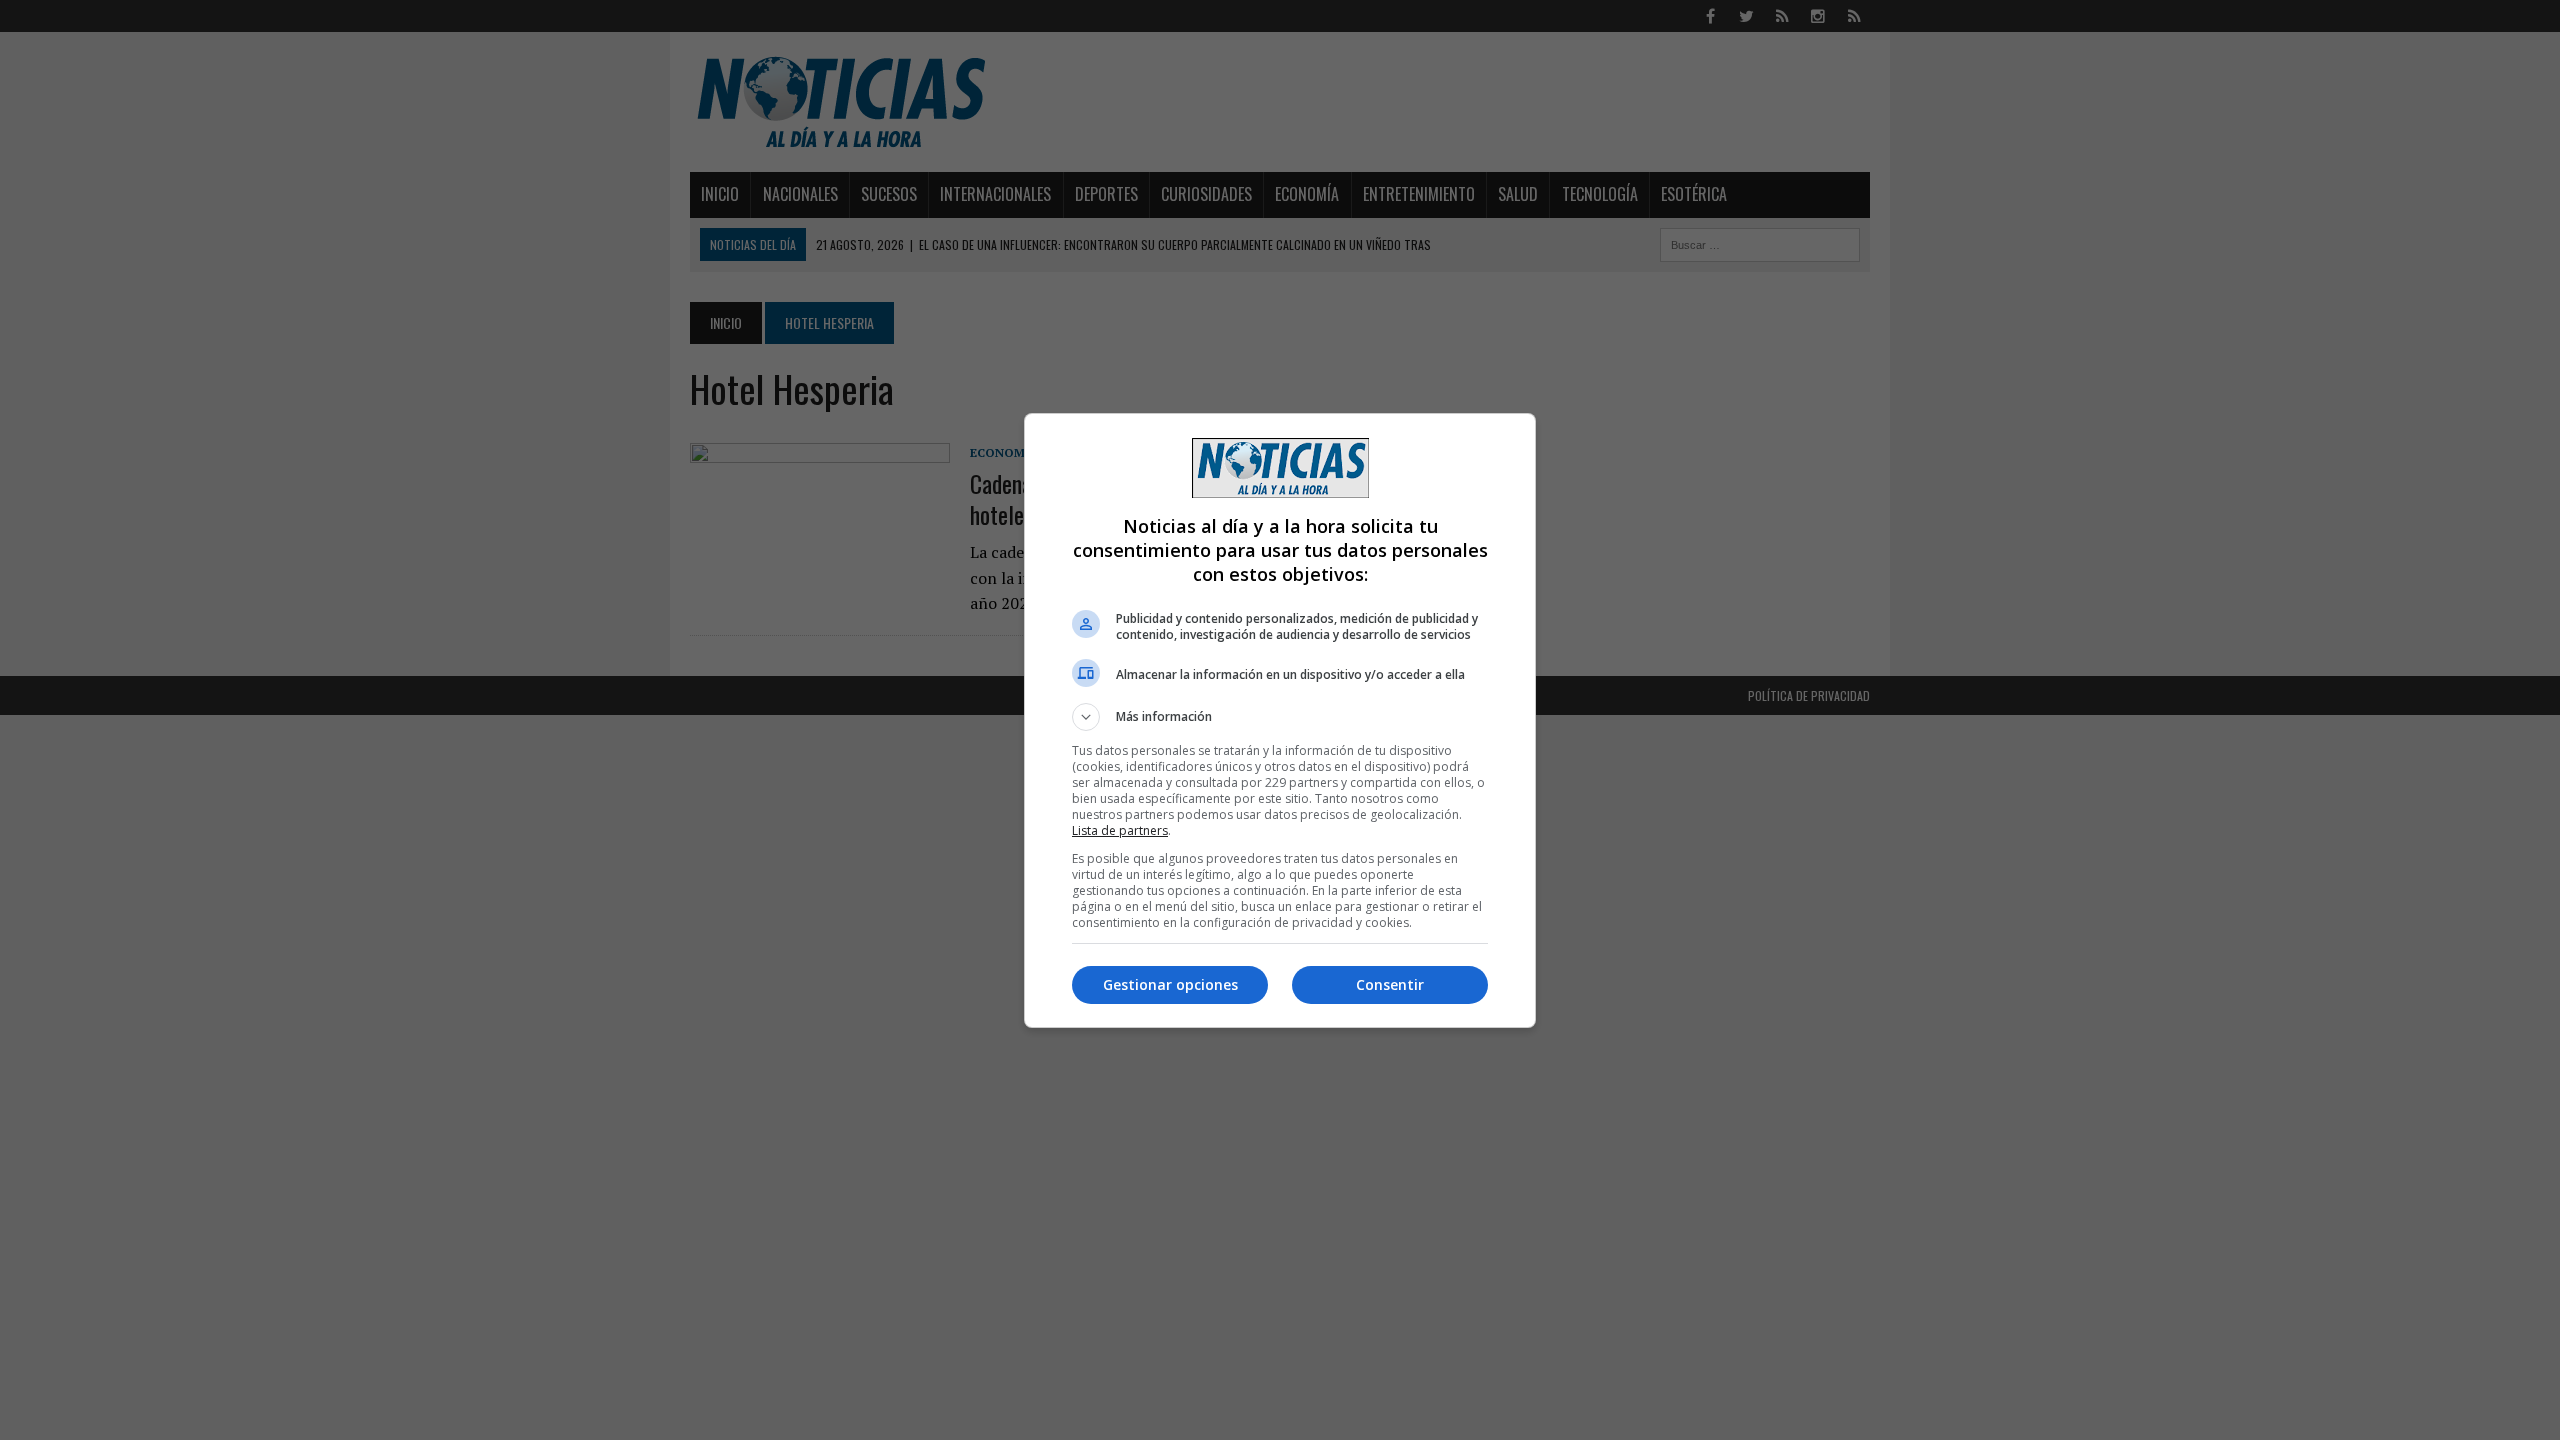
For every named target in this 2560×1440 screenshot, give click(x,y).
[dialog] (1280, 720)
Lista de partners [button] (1120, 830)
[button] (1280, 717)
